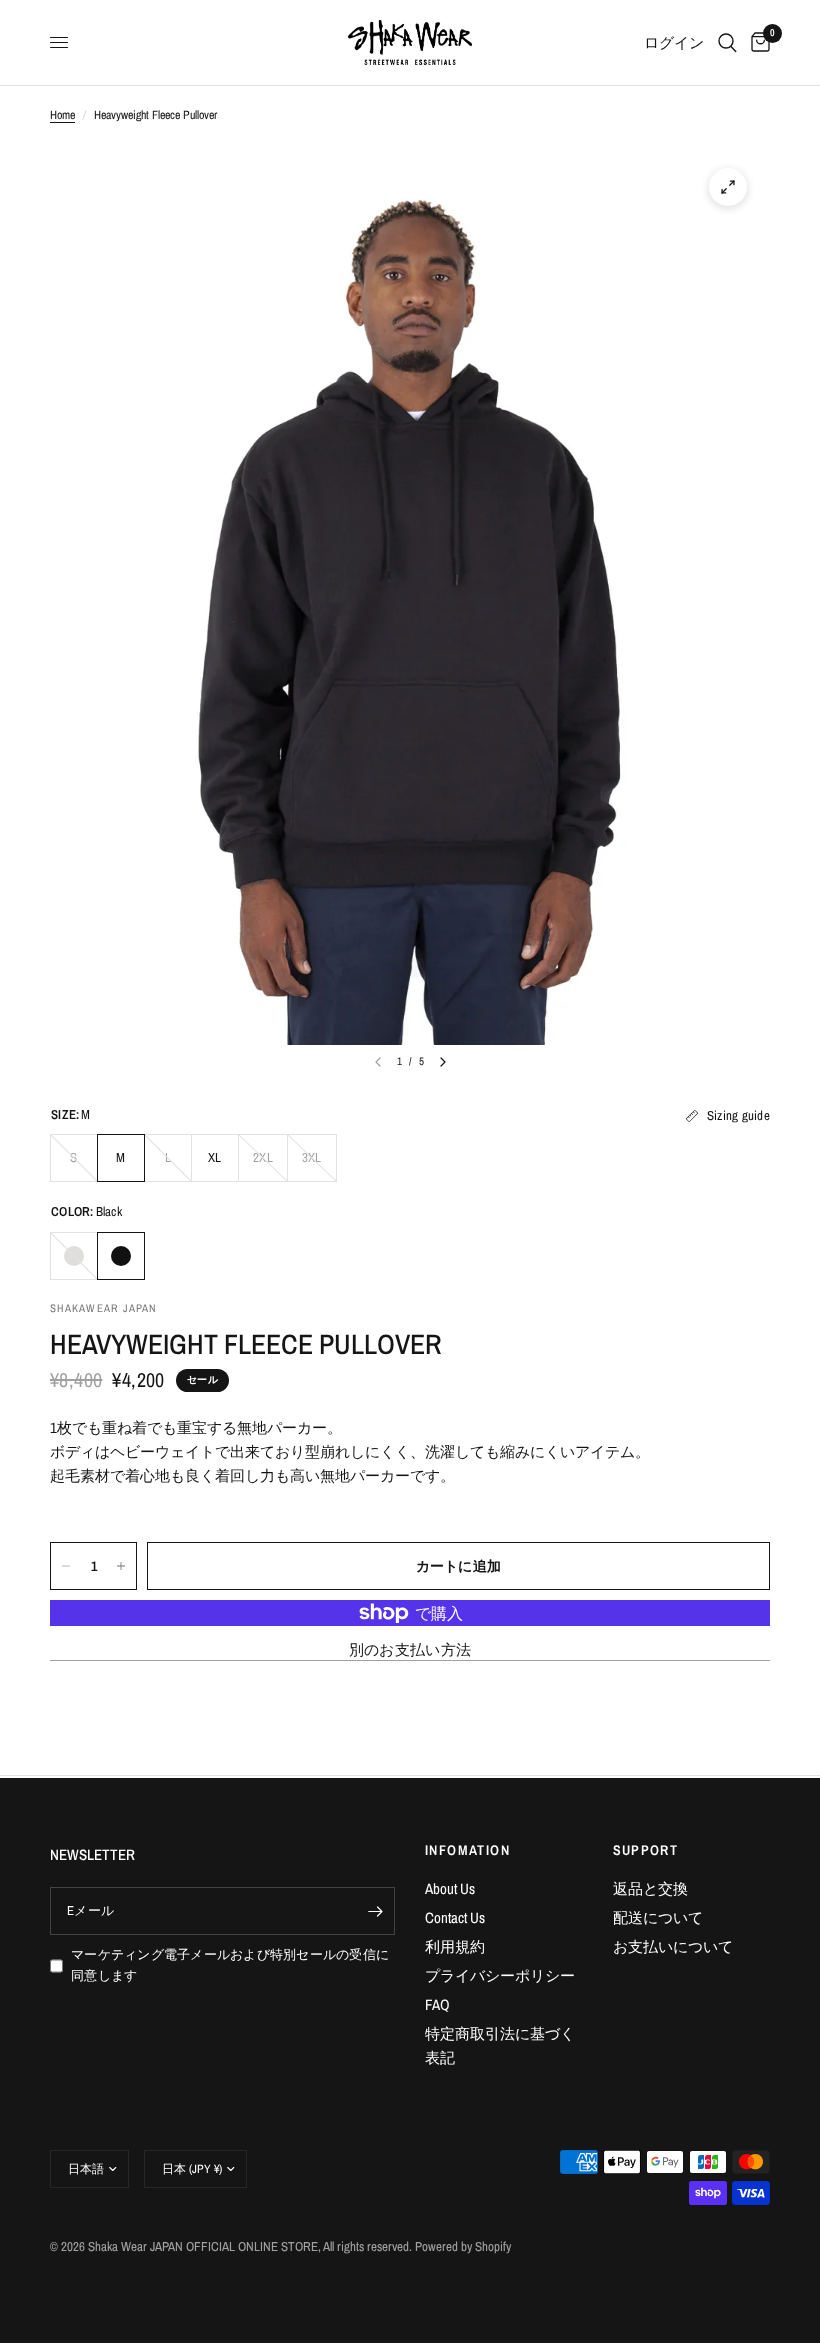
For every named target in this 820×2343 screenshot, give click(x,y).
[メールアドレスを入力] (375, 1911)
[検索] (727, 42)
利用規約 (455, 1946)
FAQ (437, 2004)
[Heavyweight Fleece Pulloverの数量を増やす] (121, 1566)
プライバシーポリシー (500, 1975)
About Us (450, 1888)
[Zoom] (728, 187)
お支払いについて (673, 1946)
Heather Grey (74, 1256)
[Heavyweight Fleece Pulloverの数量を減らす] (66, 1566)
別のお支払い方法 (410, 1649)
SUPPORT (646, 1850)
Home (62, 115)
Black (121, 1256)
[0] (757, 42)
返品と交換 (650, 1888)
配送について (658, 1917)
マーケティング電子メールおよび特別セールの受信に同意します (230, 1965)
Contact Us (455, 1917)
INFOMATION (467, 1850)
